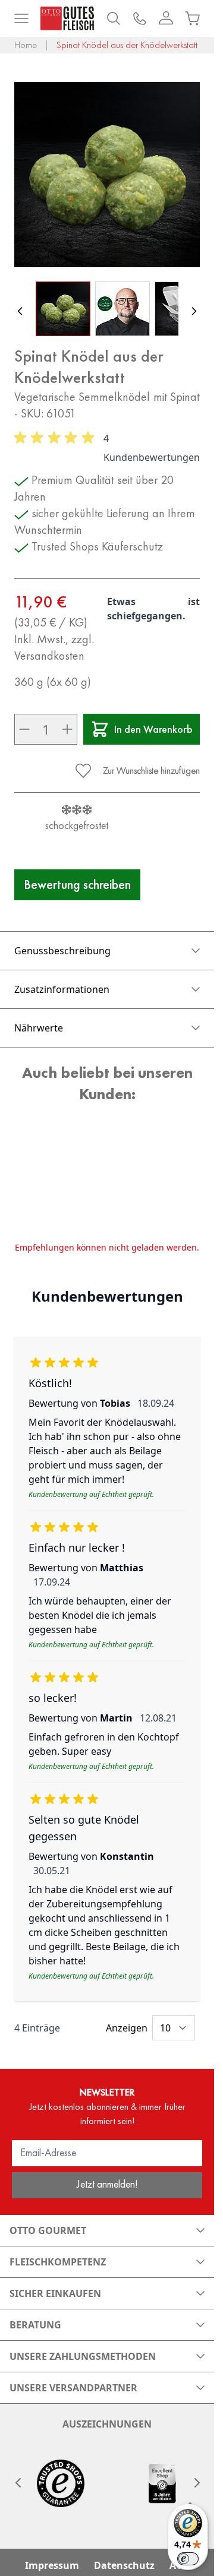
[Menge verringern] (24, 729)
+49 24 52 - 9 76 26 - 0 (140, 18)
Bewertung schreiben (77, 884)
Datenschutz (124, 2565)
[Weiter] (194, 311)
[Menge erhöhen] (67, 729)
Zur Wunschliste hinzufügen (151, 770)
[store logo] (67, 18)
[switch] (188, 2559)
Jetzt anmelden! (107, 2184)
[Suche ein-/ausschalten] (114, 18)
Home (26, 45)
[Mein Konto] (166, 18)
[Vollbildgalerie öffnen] (107, 175)
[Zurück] (20, 311)
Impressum (52, 2565)
